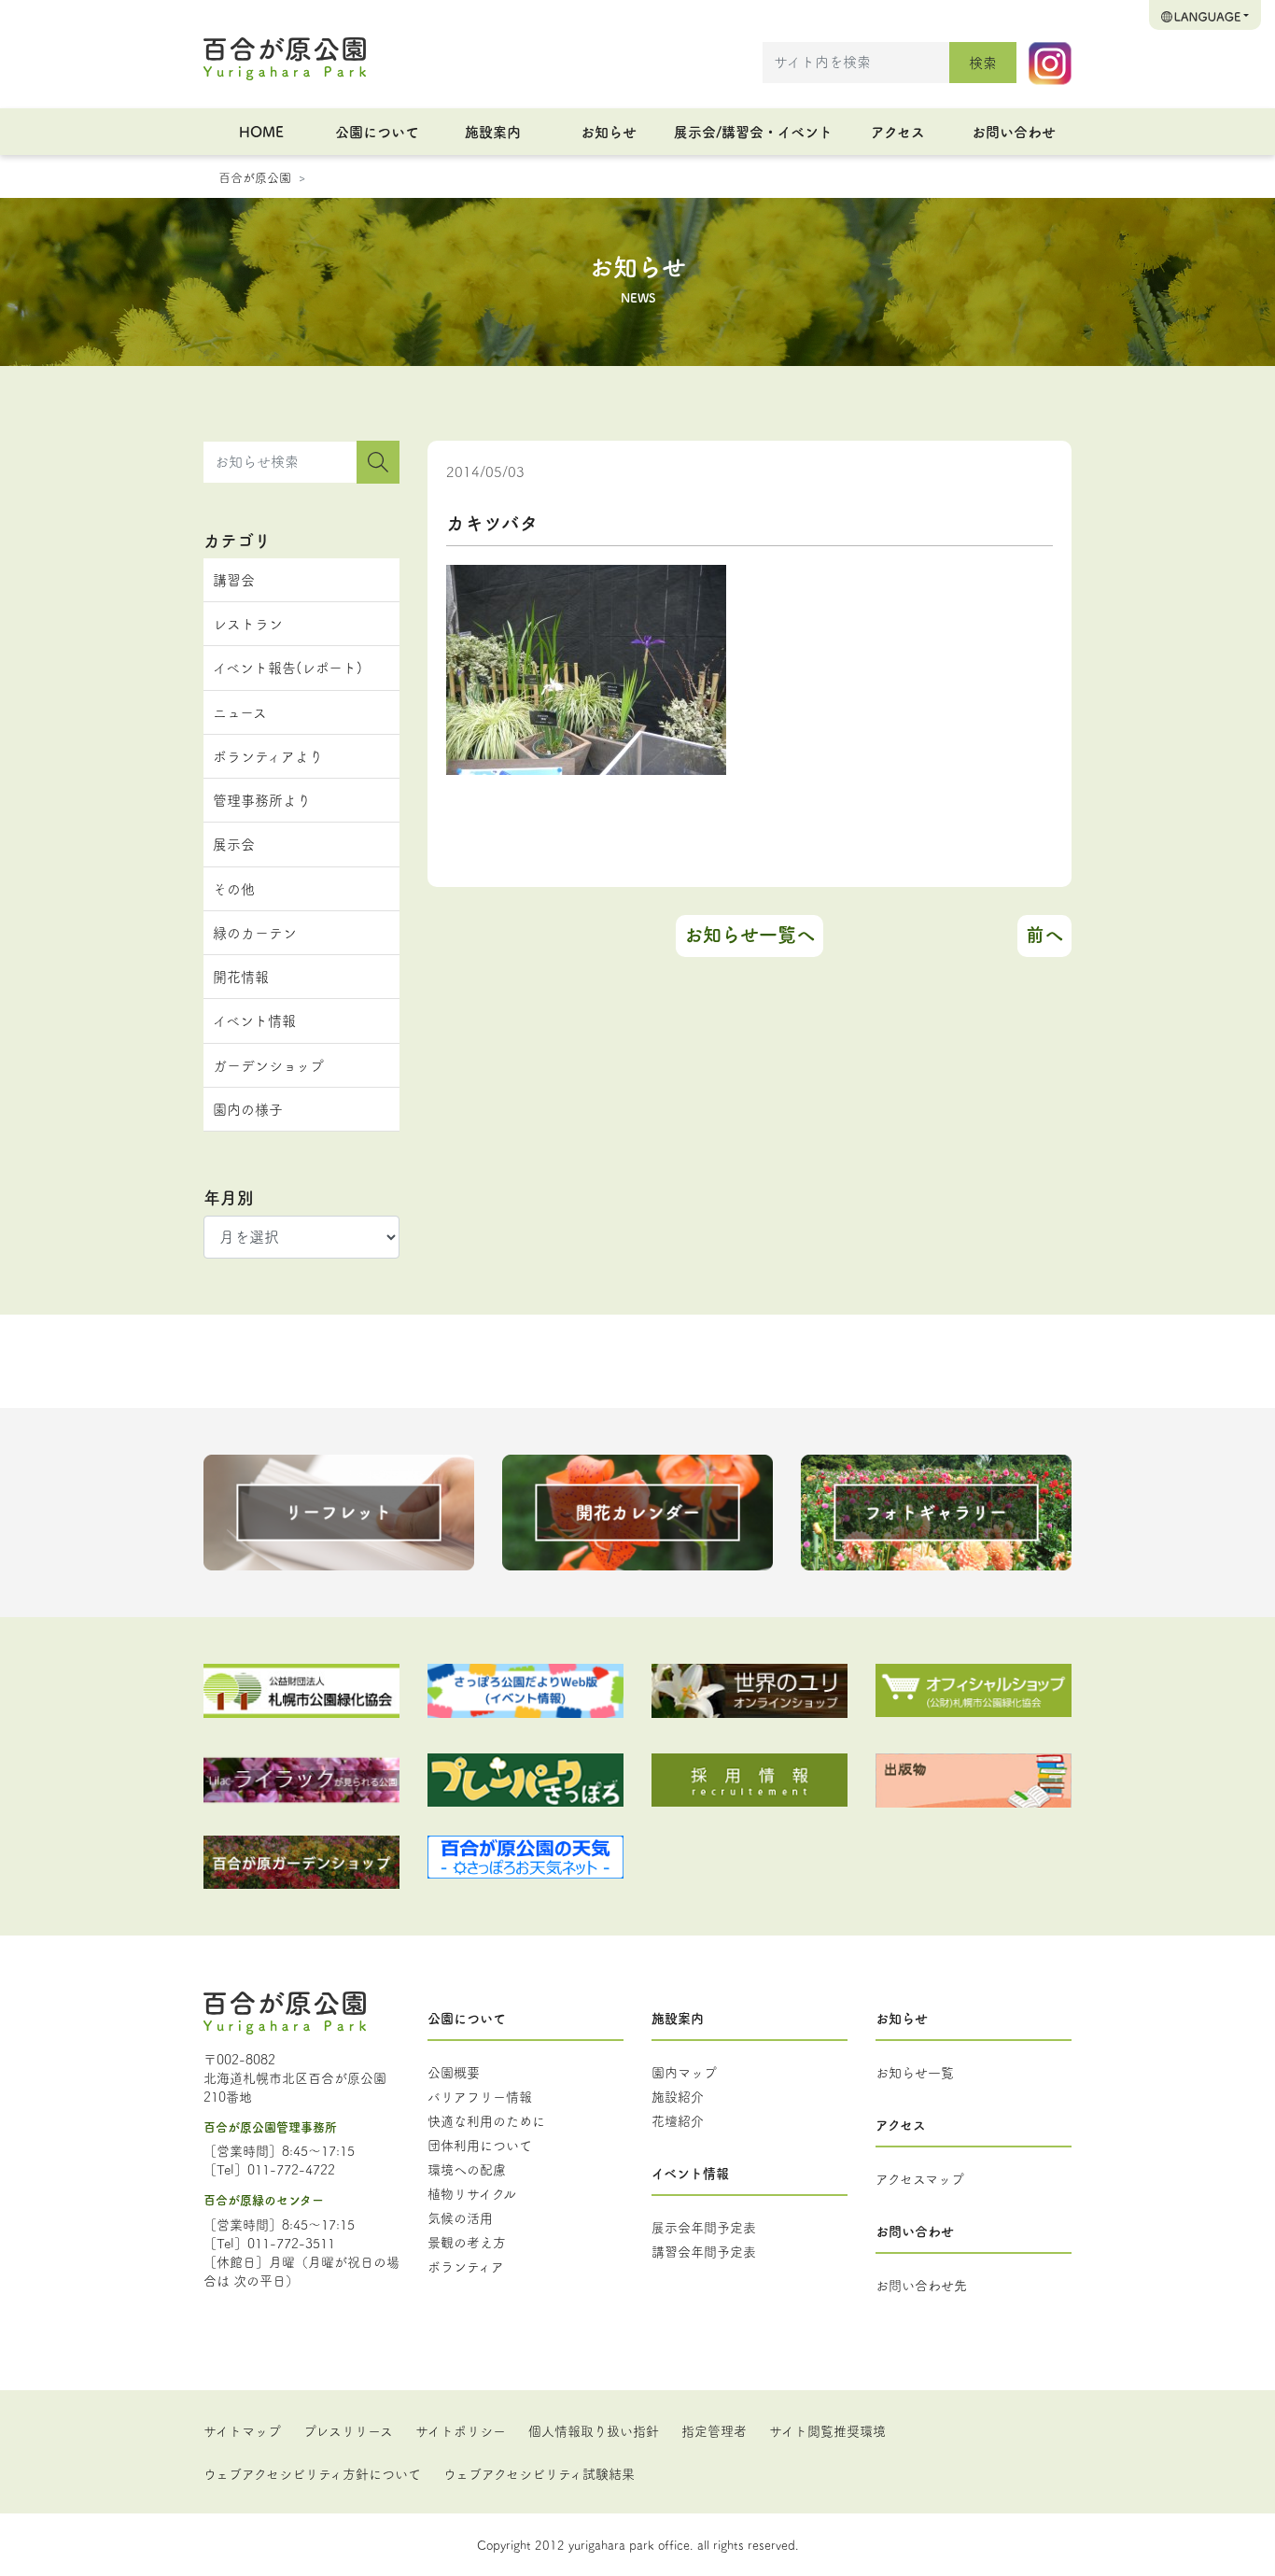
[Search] (378, 462)
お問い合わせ (1014, 131)
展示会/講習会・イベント (753, 131)
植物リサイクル (472, 2193)
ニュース (240, 712)
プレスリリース (348, 2430)
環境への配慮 (467, 2169)
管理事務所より (262, 800)
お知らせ (609, 131)
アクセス (898, 131)
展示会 (234, 844)
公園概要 (454, 2072)
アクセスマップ (920, 2178)
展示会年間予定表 (704, 2227)
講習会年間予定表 (704, 2251)
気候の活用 (460, 2217)
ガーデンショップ (268, 1065)
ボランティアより (268, 756)
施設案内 (493, 131)
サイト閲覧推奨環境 (827, 2430)
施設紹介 (678, 2096)
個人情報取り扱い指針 (594, 2430)
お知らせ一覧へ (750, 934)
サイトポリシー (461, 2430)
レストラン (248, 623)
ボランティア (466, 2266)
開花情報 (241, 976)
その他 (234, 888)
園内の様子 (248, 1109)
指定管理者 (714, 2430)
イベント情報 (254, 1020)
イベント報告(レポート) (287, 667)
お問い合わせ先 (921, 2285)
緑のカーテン (255, 932)
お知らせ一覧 (915, 2072)
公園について (377, 131)
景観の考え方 (467, 2242)
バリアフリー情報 (480, 2096)
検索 (983, 62)
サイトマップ (242, 2430)
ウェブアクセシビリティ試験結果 (539, 2473)
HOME (261, 131)
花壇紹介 (678, 2120)
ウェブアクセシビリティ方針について (312, 2473)
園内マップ (684, 2072)
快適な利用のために (486, 2120)
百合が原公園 (255, 176)
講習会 (234, 579)
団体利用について (480, 2145)
